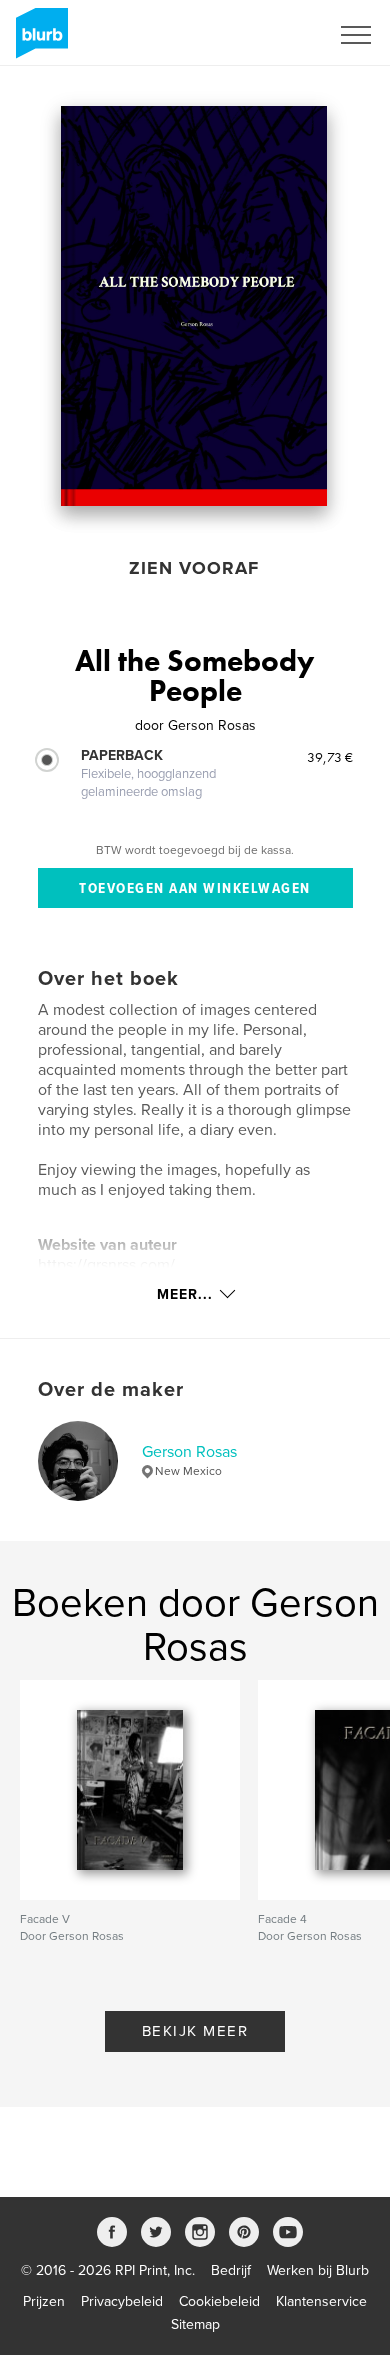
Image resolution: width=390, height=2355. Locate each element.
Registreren (268, 35)
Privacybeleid (122, 2301)
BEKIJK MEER (195, 2031)
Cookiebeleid (219, 2301)
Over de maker (111, 1390)
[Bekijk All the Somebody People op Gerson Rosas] (194, 306)
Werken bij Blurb (318, 2270)
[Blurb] (38, 41)
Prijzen (44, 2301)
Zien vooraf (194, 568)
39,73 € (330, 757)
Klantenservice (321, 2301)
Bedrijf (231, 2270)
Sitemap (195, 2324)
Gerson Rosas (189, 1452)
